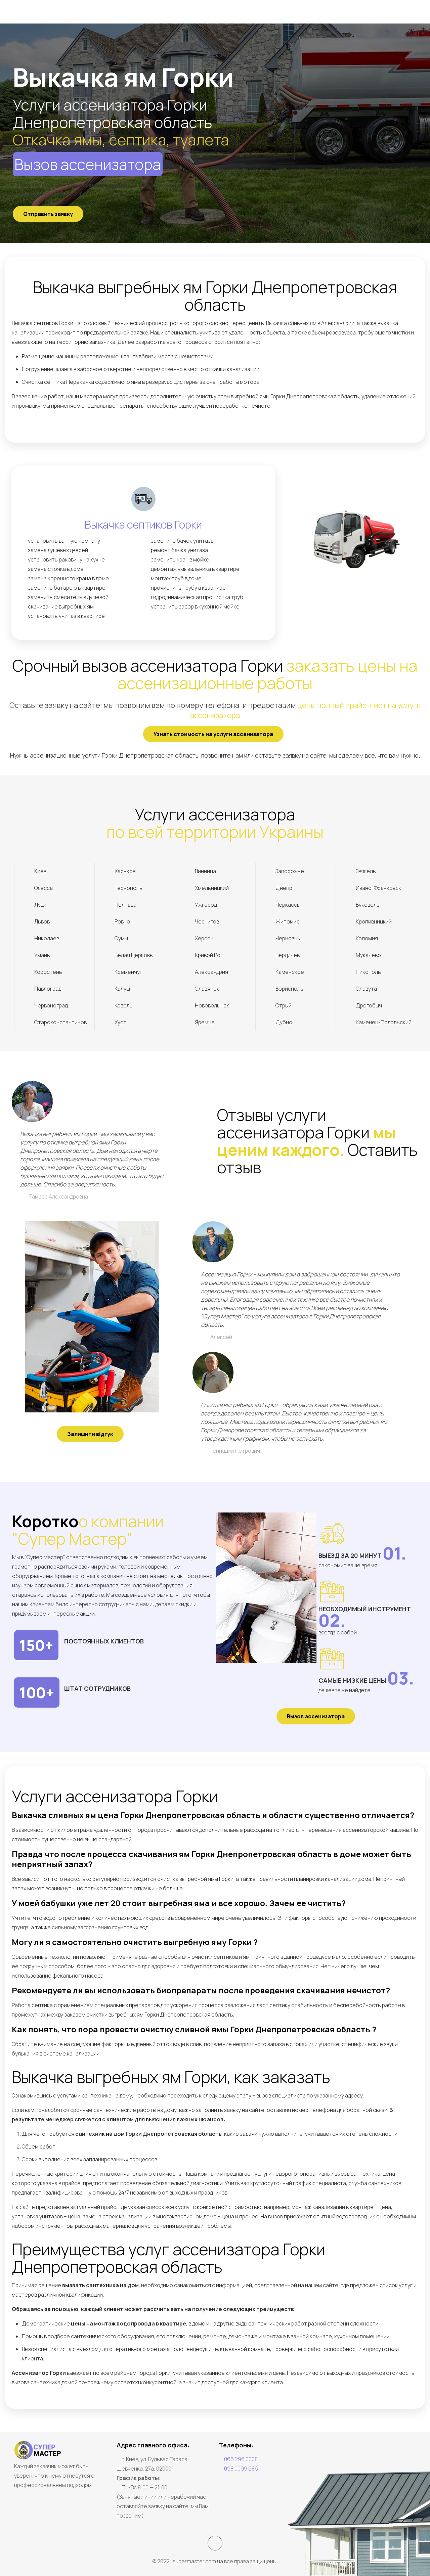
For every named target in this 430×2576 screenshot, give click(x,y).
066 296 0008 (241, 2459)
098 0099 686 (241, 2469)
